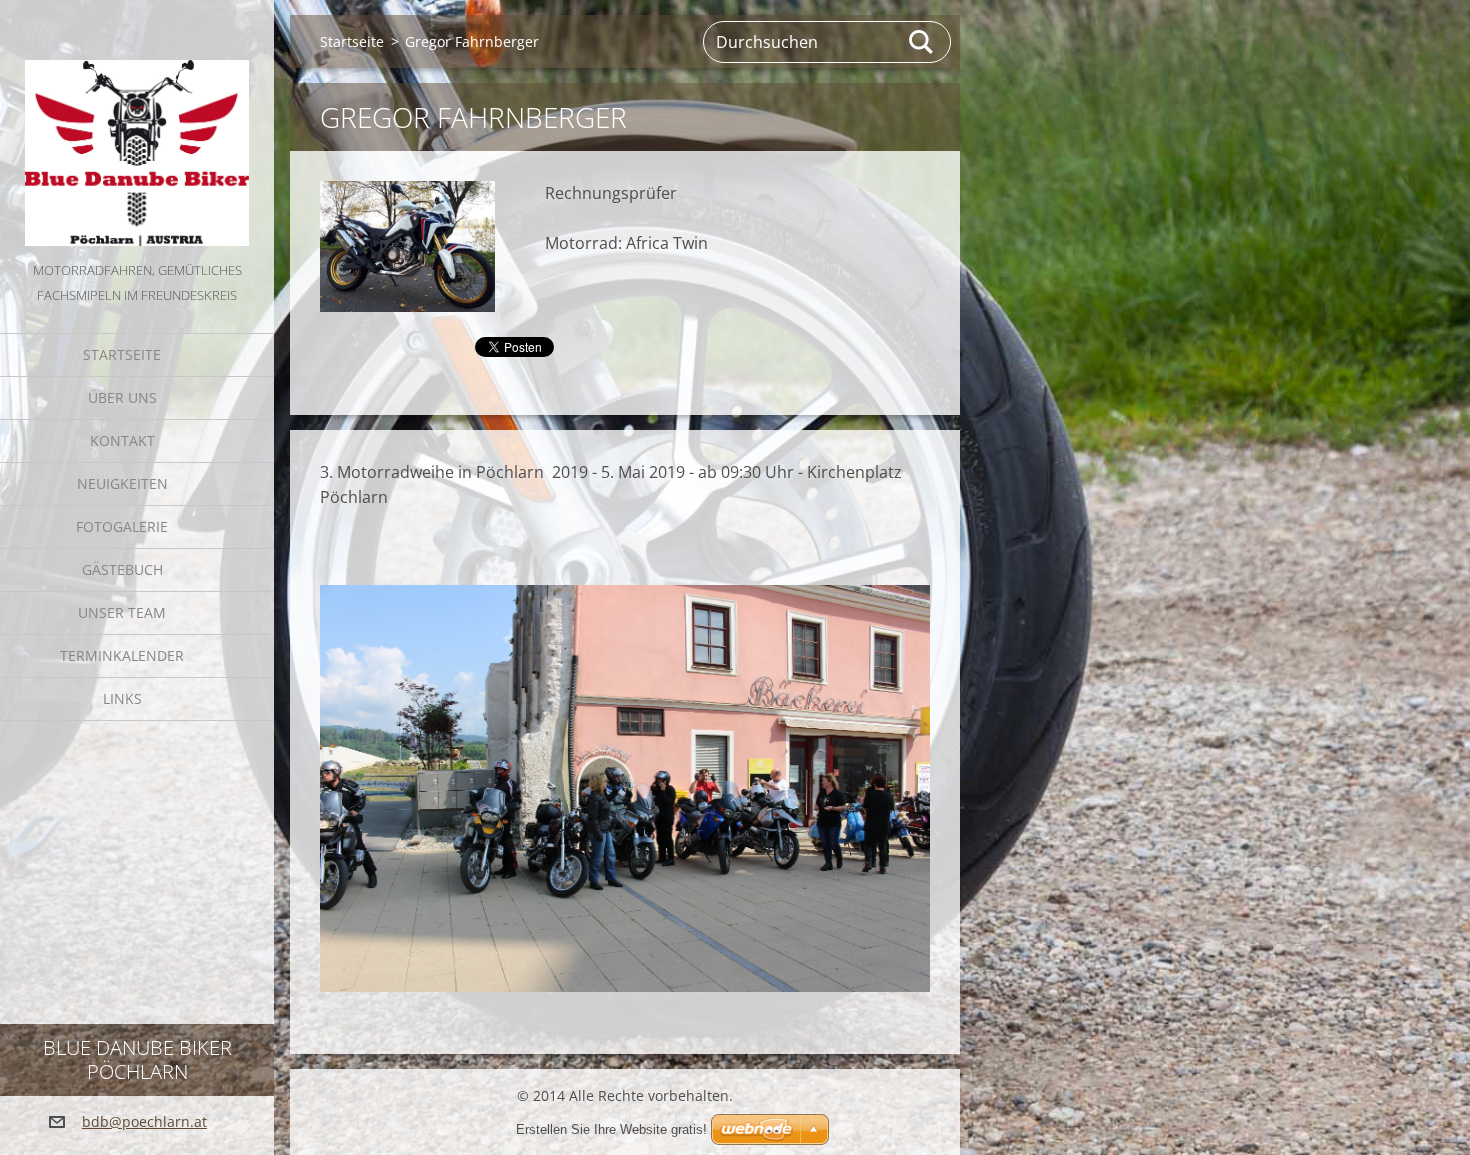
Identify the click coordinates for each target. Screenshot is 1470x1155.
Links (122, 698)
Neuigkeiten (122, 483)
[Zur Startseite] (137, 129)
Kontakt (122, 440)
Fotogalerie (122, 526)
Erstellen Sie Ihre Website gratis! (611, 1129)
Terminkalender (122, 655)
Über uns (122, 397)
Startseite (122, 354)
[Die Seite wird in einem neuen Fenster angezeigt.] (407, 246)
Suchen (922, 42)
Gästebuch (122, 569)
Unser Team (122, 612)
